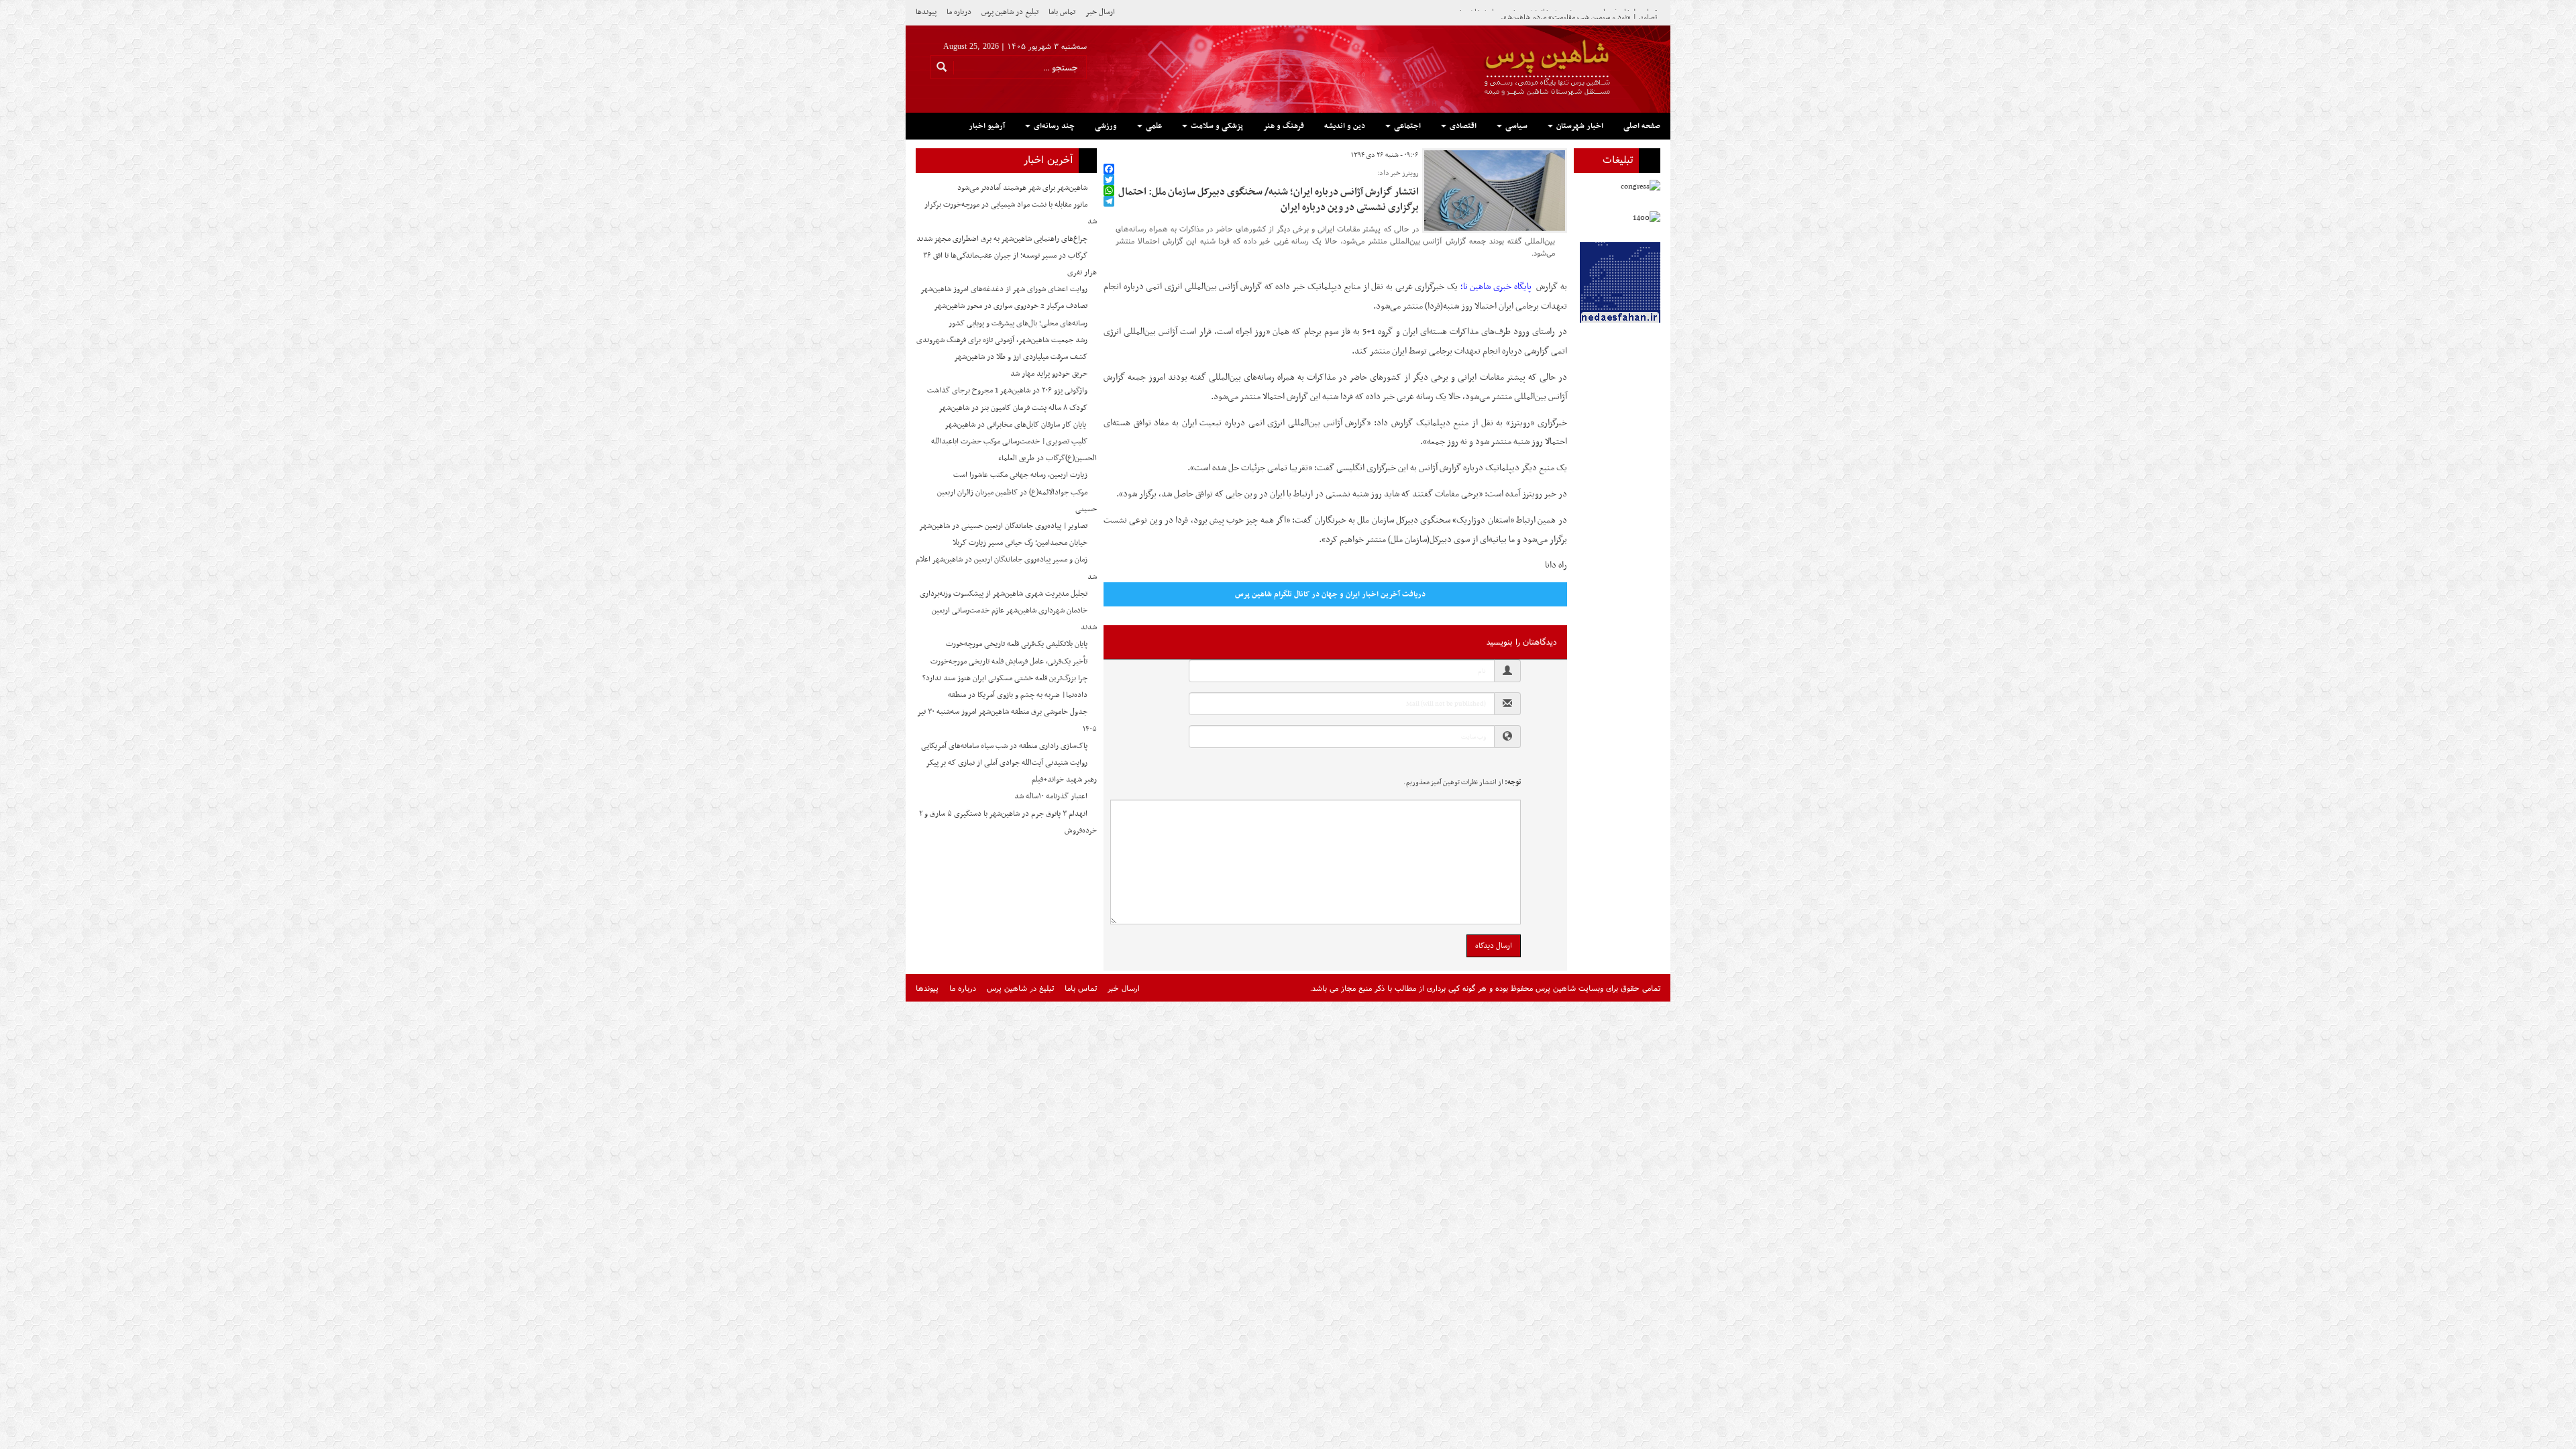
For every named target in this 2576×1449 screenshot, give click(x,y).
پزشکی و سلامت (1216, 126)
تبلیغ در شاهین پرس (1010, 12)
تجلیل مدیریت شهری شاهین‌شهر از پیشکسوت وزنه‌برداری (1004, 594)
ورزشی (1106, 126)
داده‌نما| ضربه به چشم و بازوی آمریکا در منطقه (1018, 695)
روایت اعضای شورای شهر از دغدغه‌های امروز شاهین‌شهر (1004, 289)
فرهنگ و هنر (1284, 126)
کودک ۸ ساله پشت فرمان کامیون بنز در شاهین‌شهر (1013, 408)
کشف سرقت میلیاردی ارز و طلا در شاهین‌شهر (1021, 357)
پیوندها (926, 12)
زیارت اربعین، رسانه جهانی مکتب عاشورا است (1020, 475)
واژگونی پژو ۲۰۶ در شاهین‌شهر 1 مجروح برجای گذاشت (1007, 390)
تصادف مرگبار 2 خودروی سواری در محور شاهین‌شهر (1011, 306)
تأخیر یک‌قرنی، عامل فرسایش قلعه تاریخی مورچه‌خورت (1009, 661)
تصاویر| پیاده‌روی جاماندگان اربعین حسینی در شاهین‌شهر (1003, 526)
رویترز (1520, 423)
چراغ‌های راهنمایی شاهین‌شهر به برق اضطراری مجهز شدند (1002, 239)
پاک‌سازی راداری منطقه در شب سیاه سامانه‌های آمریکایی (1004, 746)
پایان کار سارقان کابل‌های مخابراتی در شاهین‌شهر (1016, 425)
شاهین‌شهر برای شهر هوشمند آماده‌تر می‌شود (1022, 188)
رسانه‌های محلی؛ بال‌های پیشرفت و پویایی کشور (1018, 323)
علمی (1153, 126)
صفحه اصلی (1642, 126)
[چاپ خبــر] (1108, 155)
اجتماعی (1406, 126)
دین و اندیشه (1345, 126)
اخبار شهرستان (1579, 126)
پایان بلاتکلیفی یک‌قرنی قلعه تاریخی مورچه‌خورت (1017, 644)
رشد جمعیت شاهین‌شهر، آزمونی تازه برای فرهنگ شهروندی (1002, 340)
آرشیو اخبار (987, 126)
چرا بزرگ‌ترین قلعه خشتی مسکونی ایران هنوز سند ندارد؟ (1005, 678)
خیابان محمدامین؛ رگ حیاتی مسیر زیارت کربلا (1020, 543)
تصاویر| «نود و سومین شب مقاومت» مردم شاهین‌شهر (1578, 12)
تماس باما (1062, 12)
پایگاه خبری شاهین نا (1499, 287)
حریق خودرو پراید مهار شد (1049, 374)
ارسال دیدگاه (1494, 946)
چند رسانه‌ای (1053, 126)
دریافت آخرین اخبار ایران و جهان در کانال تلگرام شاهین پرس (1330, 594)
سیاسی (1515, 126)
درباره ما (959, 12)
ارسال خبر (1100, 12)
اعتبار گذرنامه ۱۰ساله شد (1051, 796)
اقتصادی (1462, 126)
